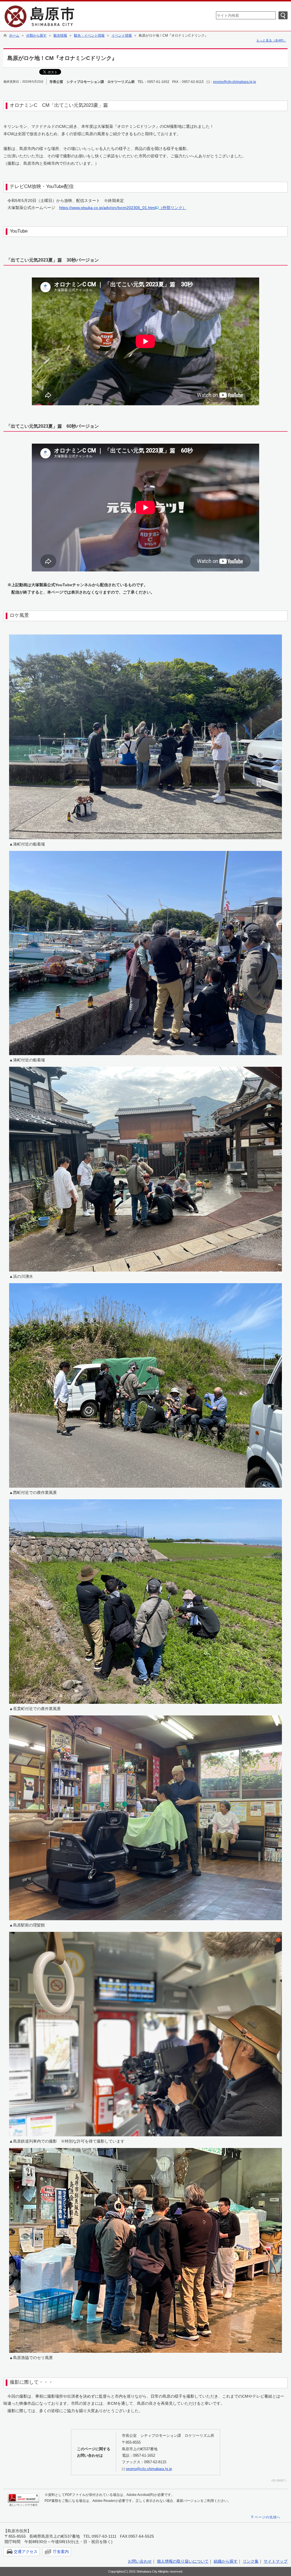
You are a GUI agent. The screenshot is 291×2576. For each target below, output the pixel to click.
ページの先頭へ (268, 2517)
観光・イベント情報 (89, 36)
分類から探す (36, 36)
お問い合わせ (140, 2561)
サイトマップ (276, 2561)
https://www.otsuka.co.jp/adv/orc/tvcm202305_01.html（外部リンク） (123, 208)
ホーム (14, 36)
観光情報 (60, 36)
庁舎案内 (61, 2552)
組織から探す (226, 2561)
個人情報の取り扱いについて (183, 2561)
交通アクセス (26, 2552)
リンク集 (251, 2561)
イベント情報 (122, 36)
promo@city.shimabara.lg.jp (235, 82)
